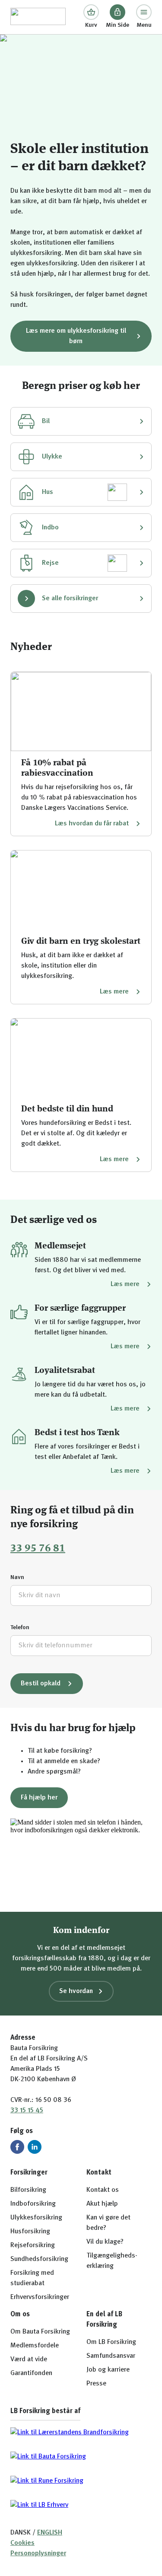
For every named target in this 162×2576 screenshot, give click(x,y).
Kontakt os (103, 2190)
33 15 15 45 (27, 2111)
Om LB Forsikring (111, 2342)
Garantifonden (31, 2373)
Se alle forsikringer (70, 599)
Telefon (20, 1627)
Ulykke (52, 457)
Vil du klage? (105, 2242)
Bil (46, 421)
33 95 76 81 (38, 1549)
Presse (96, 2384)
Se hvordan (76, 1991)
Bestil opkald (41, 1684)
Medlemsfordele (35, 2346)
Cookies (22, 2543)
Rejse (50, 563)
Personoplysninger (38, 2554)
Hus (48, 492)
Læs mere (114, 992)
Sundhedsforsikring (39, 2259)
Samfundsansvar (111, 2356)
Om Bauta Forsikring (40, 2332)
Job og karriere (108, 2370)
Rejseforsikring (33, 2245)
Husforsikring (30, 2232)
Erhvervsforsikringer (40, 2297)
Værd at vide (29, 2359)
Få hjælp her (39, 1798)
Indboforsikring (33, 2204)
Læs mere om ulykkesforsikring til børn (76, 336)
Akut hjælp (102, 2204)
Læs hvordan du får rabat (92, 824)
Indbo (50, 528)
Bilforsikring (28, 2190)
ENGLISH (50, 2533)
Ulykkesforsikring (36, 2218)
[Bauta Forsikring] (38, 17)
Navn (17, 1577)
